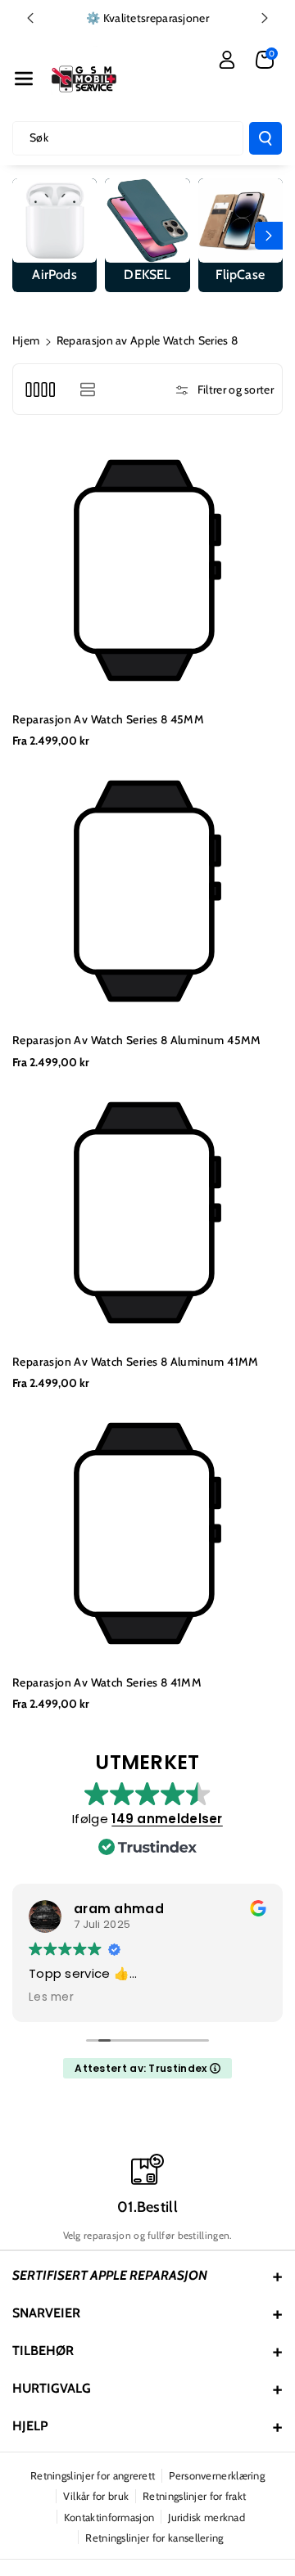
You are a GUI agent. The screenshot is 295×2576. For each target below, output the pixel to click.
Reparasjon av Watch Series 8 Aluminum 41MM (136, 1362)
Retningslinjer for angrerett (93, 2475)
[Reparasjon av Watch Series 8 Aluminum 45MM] (147, 891)
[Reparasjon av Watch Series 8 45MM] (147, 570)
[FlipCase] (241, 221)
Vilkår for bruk (96, 2496)
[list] (87, 389)
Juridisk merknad (206, 2517)
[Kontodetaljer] (227, 60)
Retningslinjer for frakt (194, 2496)
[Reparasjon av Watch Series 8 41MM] (147, 1533)
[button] (24, 79)
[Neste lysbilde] (265, 18)
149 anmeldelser (167, 1819)
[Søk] (265, 138)
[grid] (40, 389)
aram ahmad (119, 1909)
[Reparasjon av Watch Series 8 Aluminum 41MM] (147, 1213)
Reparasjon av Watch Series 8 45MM (108, 719)
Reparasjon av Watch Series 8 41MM (107, 1682)
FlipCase (240, 275)
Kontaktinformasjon (109, 2517)
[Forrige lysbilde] (30, 18)
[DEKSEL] (147, 221)
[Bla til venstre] (26, 236)
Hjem (26, 340)
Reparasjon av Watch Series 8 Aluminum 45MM (137, 1040)
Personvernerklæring (217, 2475)
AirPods (54, 275)
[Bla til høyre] (269, 236)
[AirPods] (54, 221)
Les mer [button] (51, 1997)
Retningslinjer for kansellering (154, 2538)
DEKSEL (147, 275)
